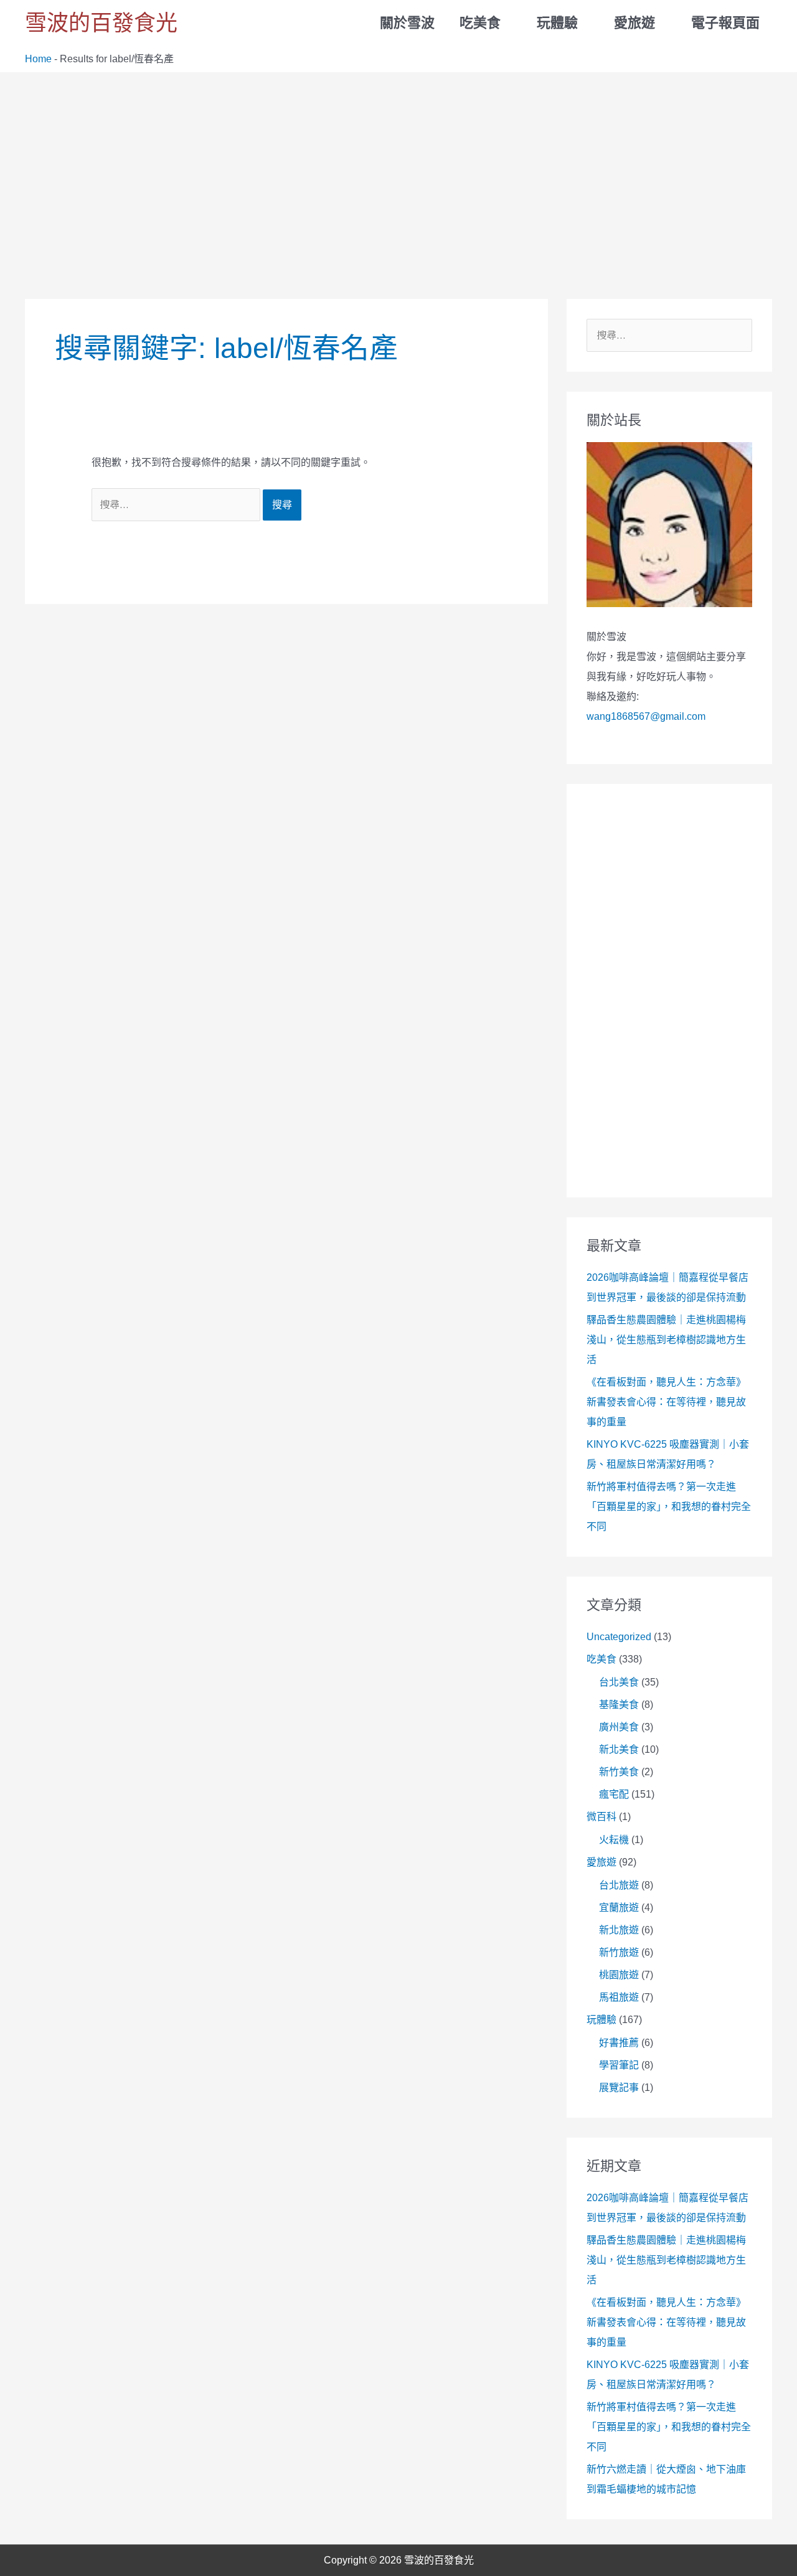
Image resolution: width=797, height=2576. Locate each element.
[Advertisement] (398, 166)
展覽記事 (619, 2088)
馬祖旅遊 (619, 1997)
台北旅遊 (619, 1885)
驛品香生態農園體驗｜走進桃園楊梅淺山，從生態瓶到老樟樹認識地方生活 (666, 1340)
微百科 (601, 1817)
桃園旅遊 (619, 1975)
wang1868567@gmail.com (646, 716)
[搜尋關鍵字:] (177, 505)
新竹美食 (619, 1772)
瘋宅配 (614, 1794)
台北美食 (619, 1682)
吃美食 (601, 1659)
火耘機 (614, 1840)
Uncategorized (619, 1637)
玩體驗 (601, 2020)
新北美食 (619, 1749)
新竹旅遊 (619, 1952)
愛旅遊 (601, 1862)
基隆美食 (619, 1705)
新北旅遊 (619, 1930)
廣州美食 (619, 1727)
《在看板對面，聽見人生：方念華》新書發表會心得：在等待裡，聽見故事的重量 (666, 1402)
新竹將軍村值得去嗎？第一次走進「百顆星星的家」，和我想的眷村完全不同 (669, 1507)
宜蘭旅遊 (619, 1908)
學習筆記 (619, 2065)
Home (38, 59)
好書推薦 (619, 2043)
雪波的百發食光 (101, 23)
